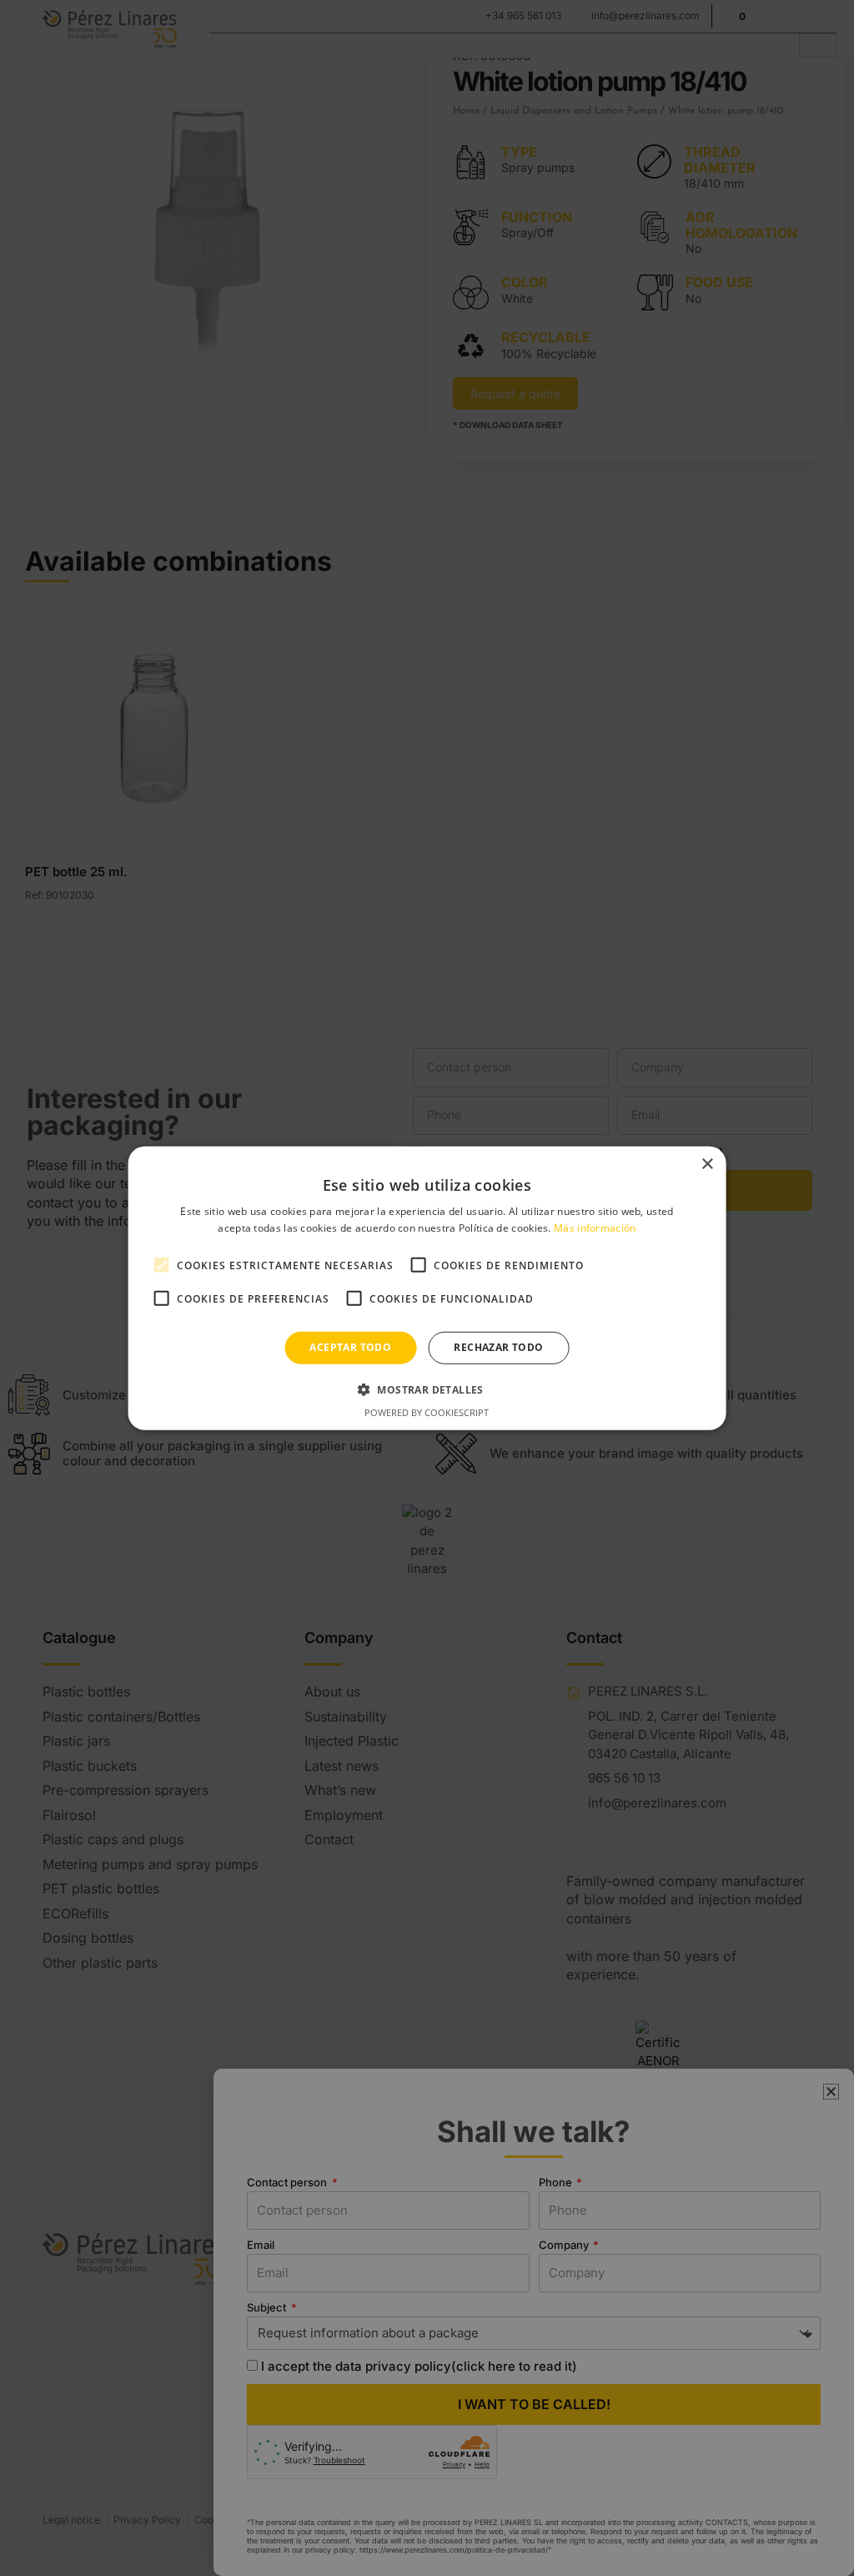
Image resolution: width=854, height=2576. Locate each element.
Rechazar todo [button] (498, 1347)
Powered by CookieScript (427, 1412)
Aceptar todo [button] (350, 1347)
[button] (427, 1389)
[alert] (427, 1288)
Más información (595, 1228)
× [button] (707, 1164)
